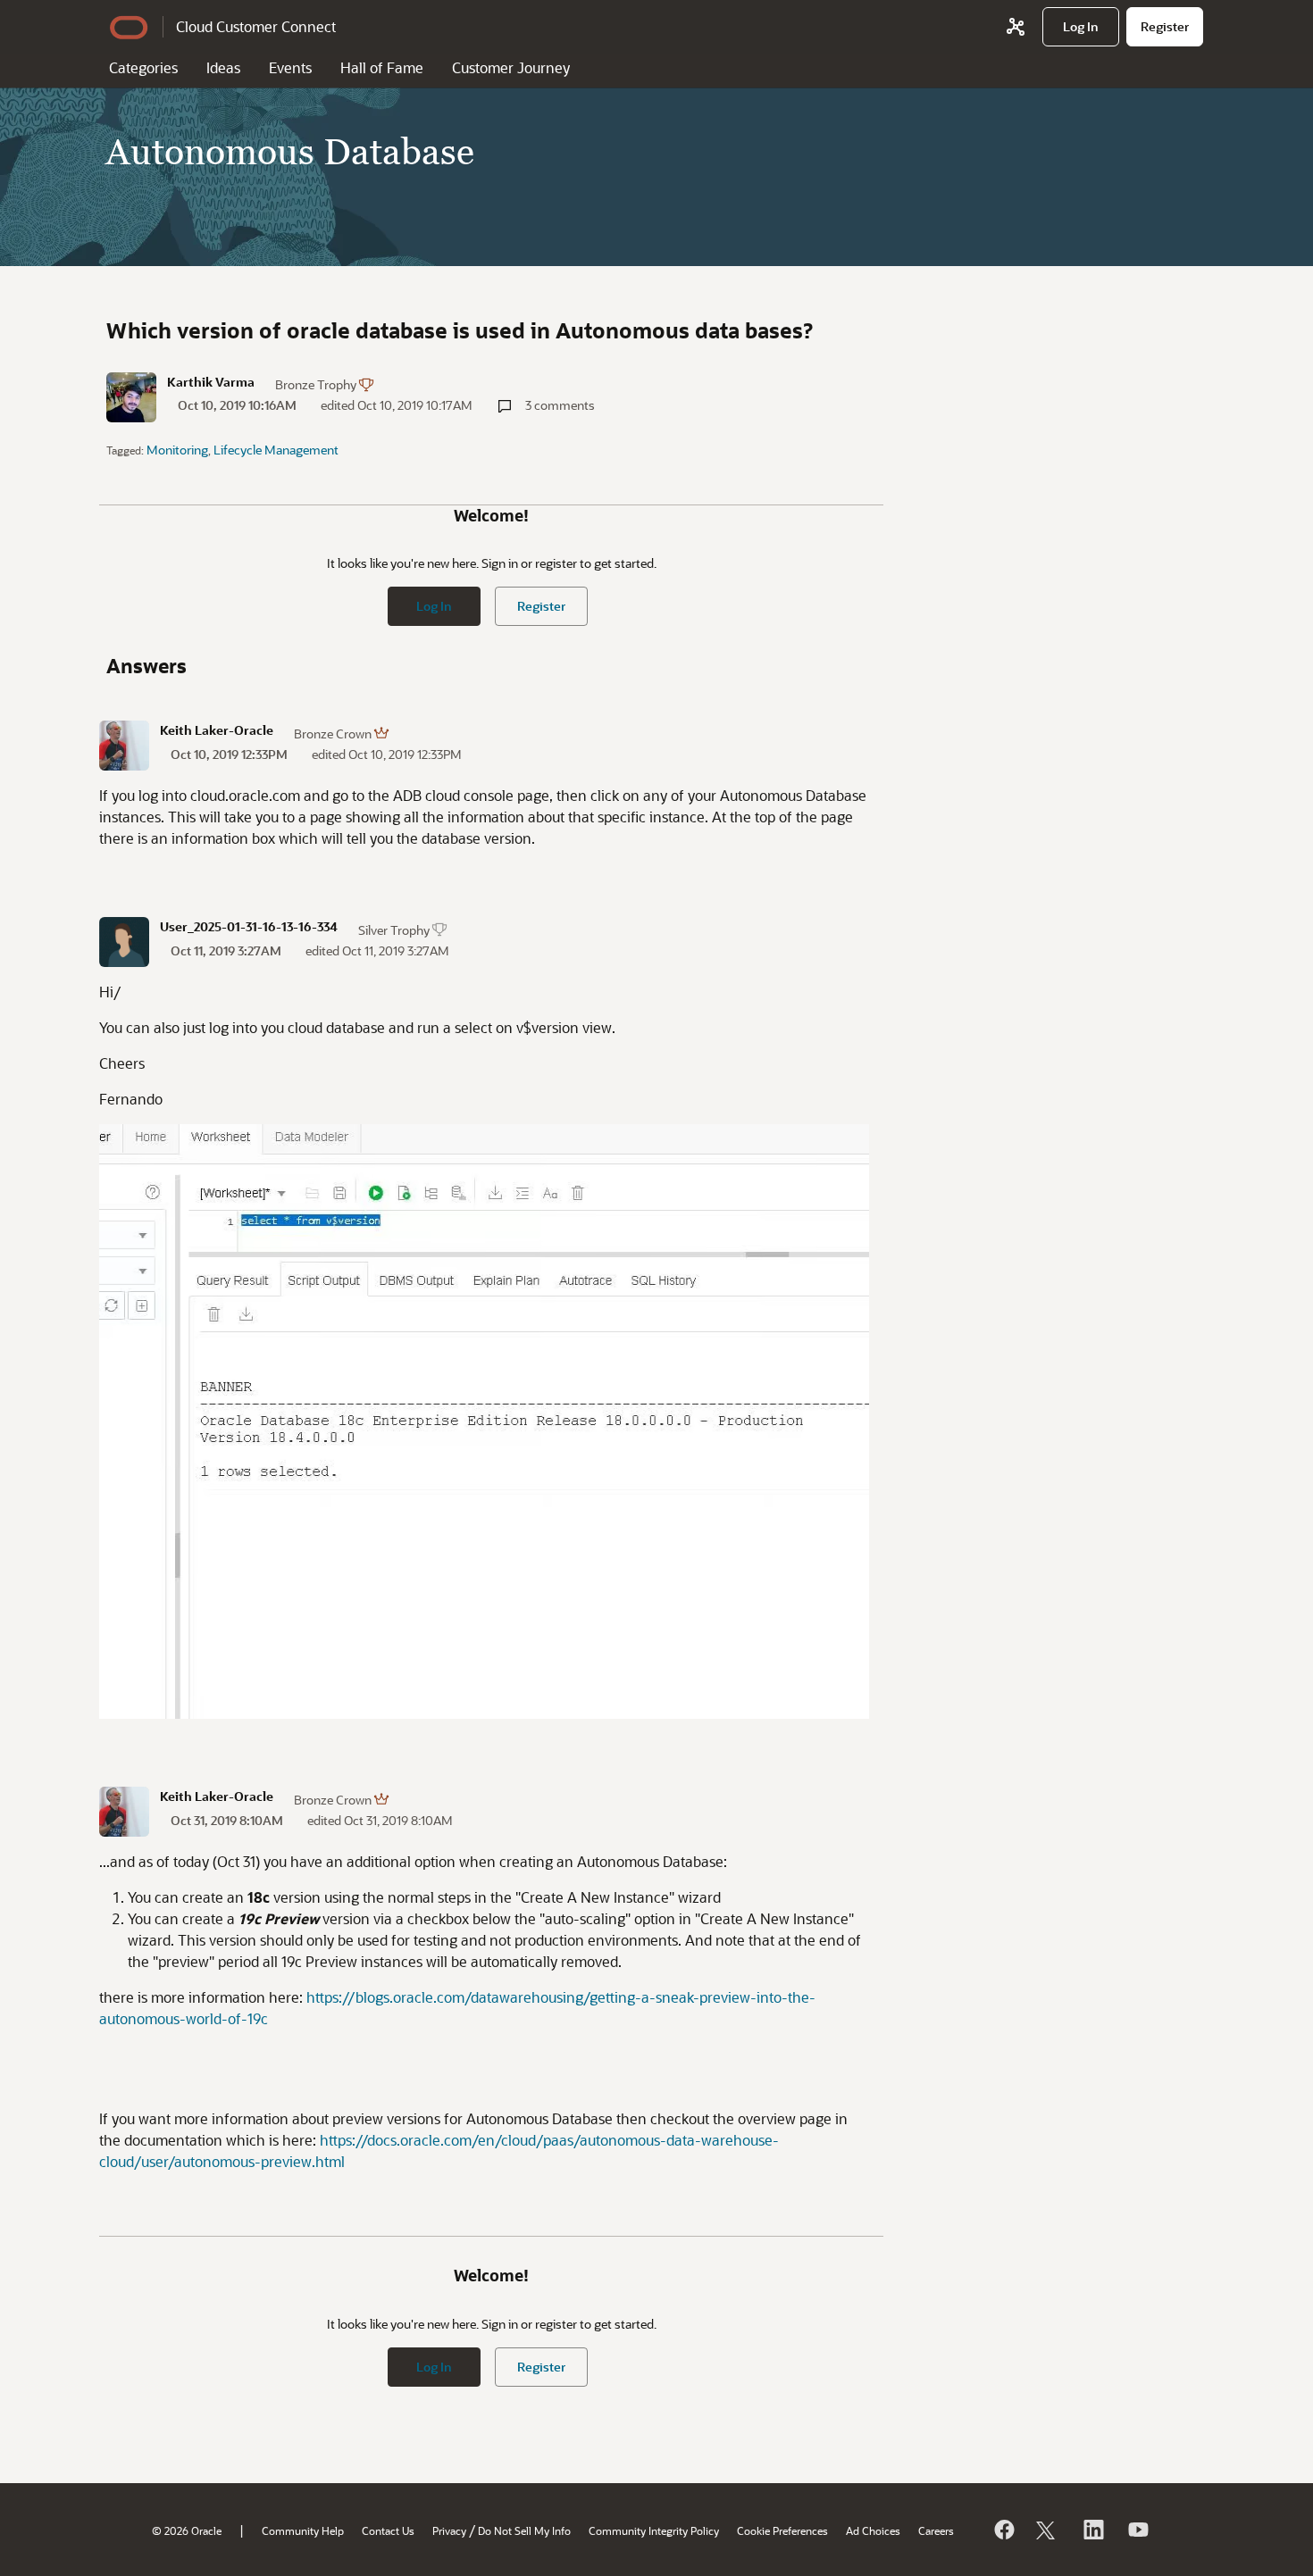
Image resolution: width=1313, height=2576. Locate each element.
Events (290, 67)
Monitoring (177, 450)
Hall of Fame (382, 67)
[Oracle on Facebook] (1003, 2530)
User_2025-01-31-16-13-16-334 (249, 926)
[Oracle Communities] (1016, 27)
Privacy (449, 2530)
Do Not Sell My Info (524, 2530)
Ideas (223, 67)
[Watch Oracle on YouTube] (1137, 2530)
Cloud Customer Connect (256, 26)
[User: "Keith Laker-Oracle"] (124, 746)
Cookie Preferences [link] (782, 2530)
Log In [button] (434, 606)
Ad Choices (873, 2530)
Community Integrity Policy (654, 2530)
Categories (143, 67)
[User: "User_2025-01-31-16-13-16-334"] (124, 942)
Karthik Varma (211, 382)
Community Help (303, 2530)
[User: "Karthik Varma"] (131, 397)
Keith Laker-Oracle (217, 730)
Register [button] (541, 606)
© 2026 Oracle (187, 2530)
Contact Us (388, 2530)
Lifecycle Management (276, 450)
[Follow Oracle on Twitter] (1048, 2530)
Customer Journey (511, 67)
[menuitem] (1081, 27)
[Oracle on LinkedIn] (1092, 2530)
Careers (936, 2530)
